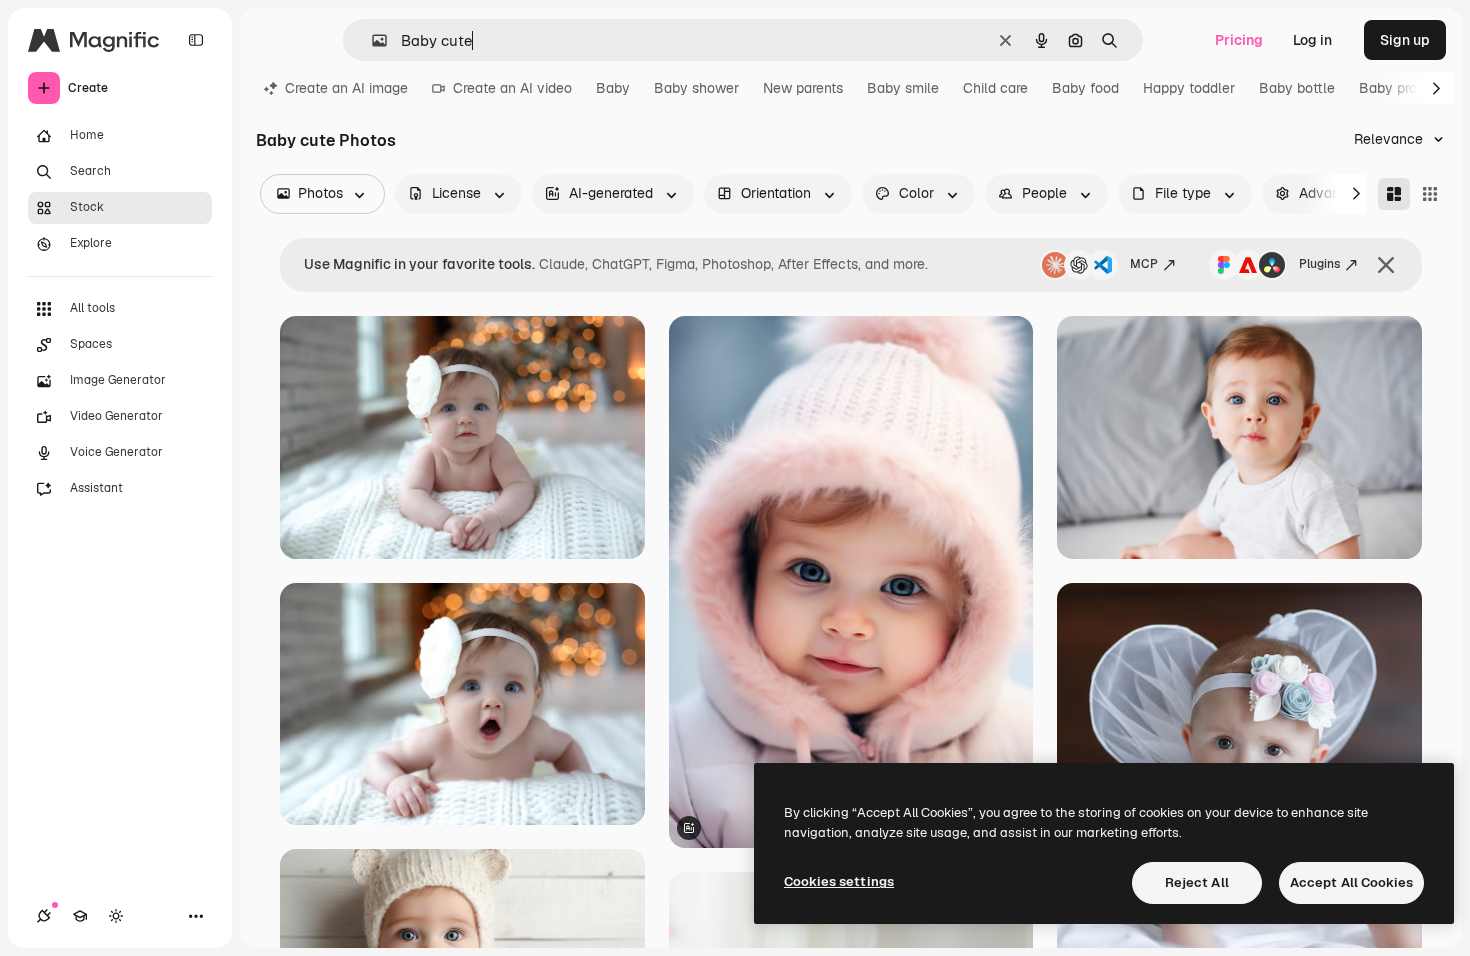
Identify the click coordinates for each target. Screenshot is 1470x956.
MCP (1144, 264)
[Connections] (44, 916)
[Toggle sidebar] (196, 40)
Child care (995, 88)
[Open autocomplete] (371, 40)
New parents (803, 88)
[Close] (1386, 265)
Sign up (1405, 40)
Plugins (1319, 264)
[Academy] (80, 916)
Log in (1312, 40)
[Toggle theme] (116, 916)
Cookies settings (839, 881)
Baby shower (696, 88)
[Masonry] (1394, 194)
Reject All (1197, 882)
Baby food (1085, 88)
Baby (613, 88)
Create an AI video (512, 88)
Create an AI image (346, 88)
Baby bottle (1297, 88)
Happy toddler (1189, 88)
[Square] (1430, 194)
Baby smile (903, 88)
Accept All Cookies (1351, 882)
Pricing (1239, 40)
